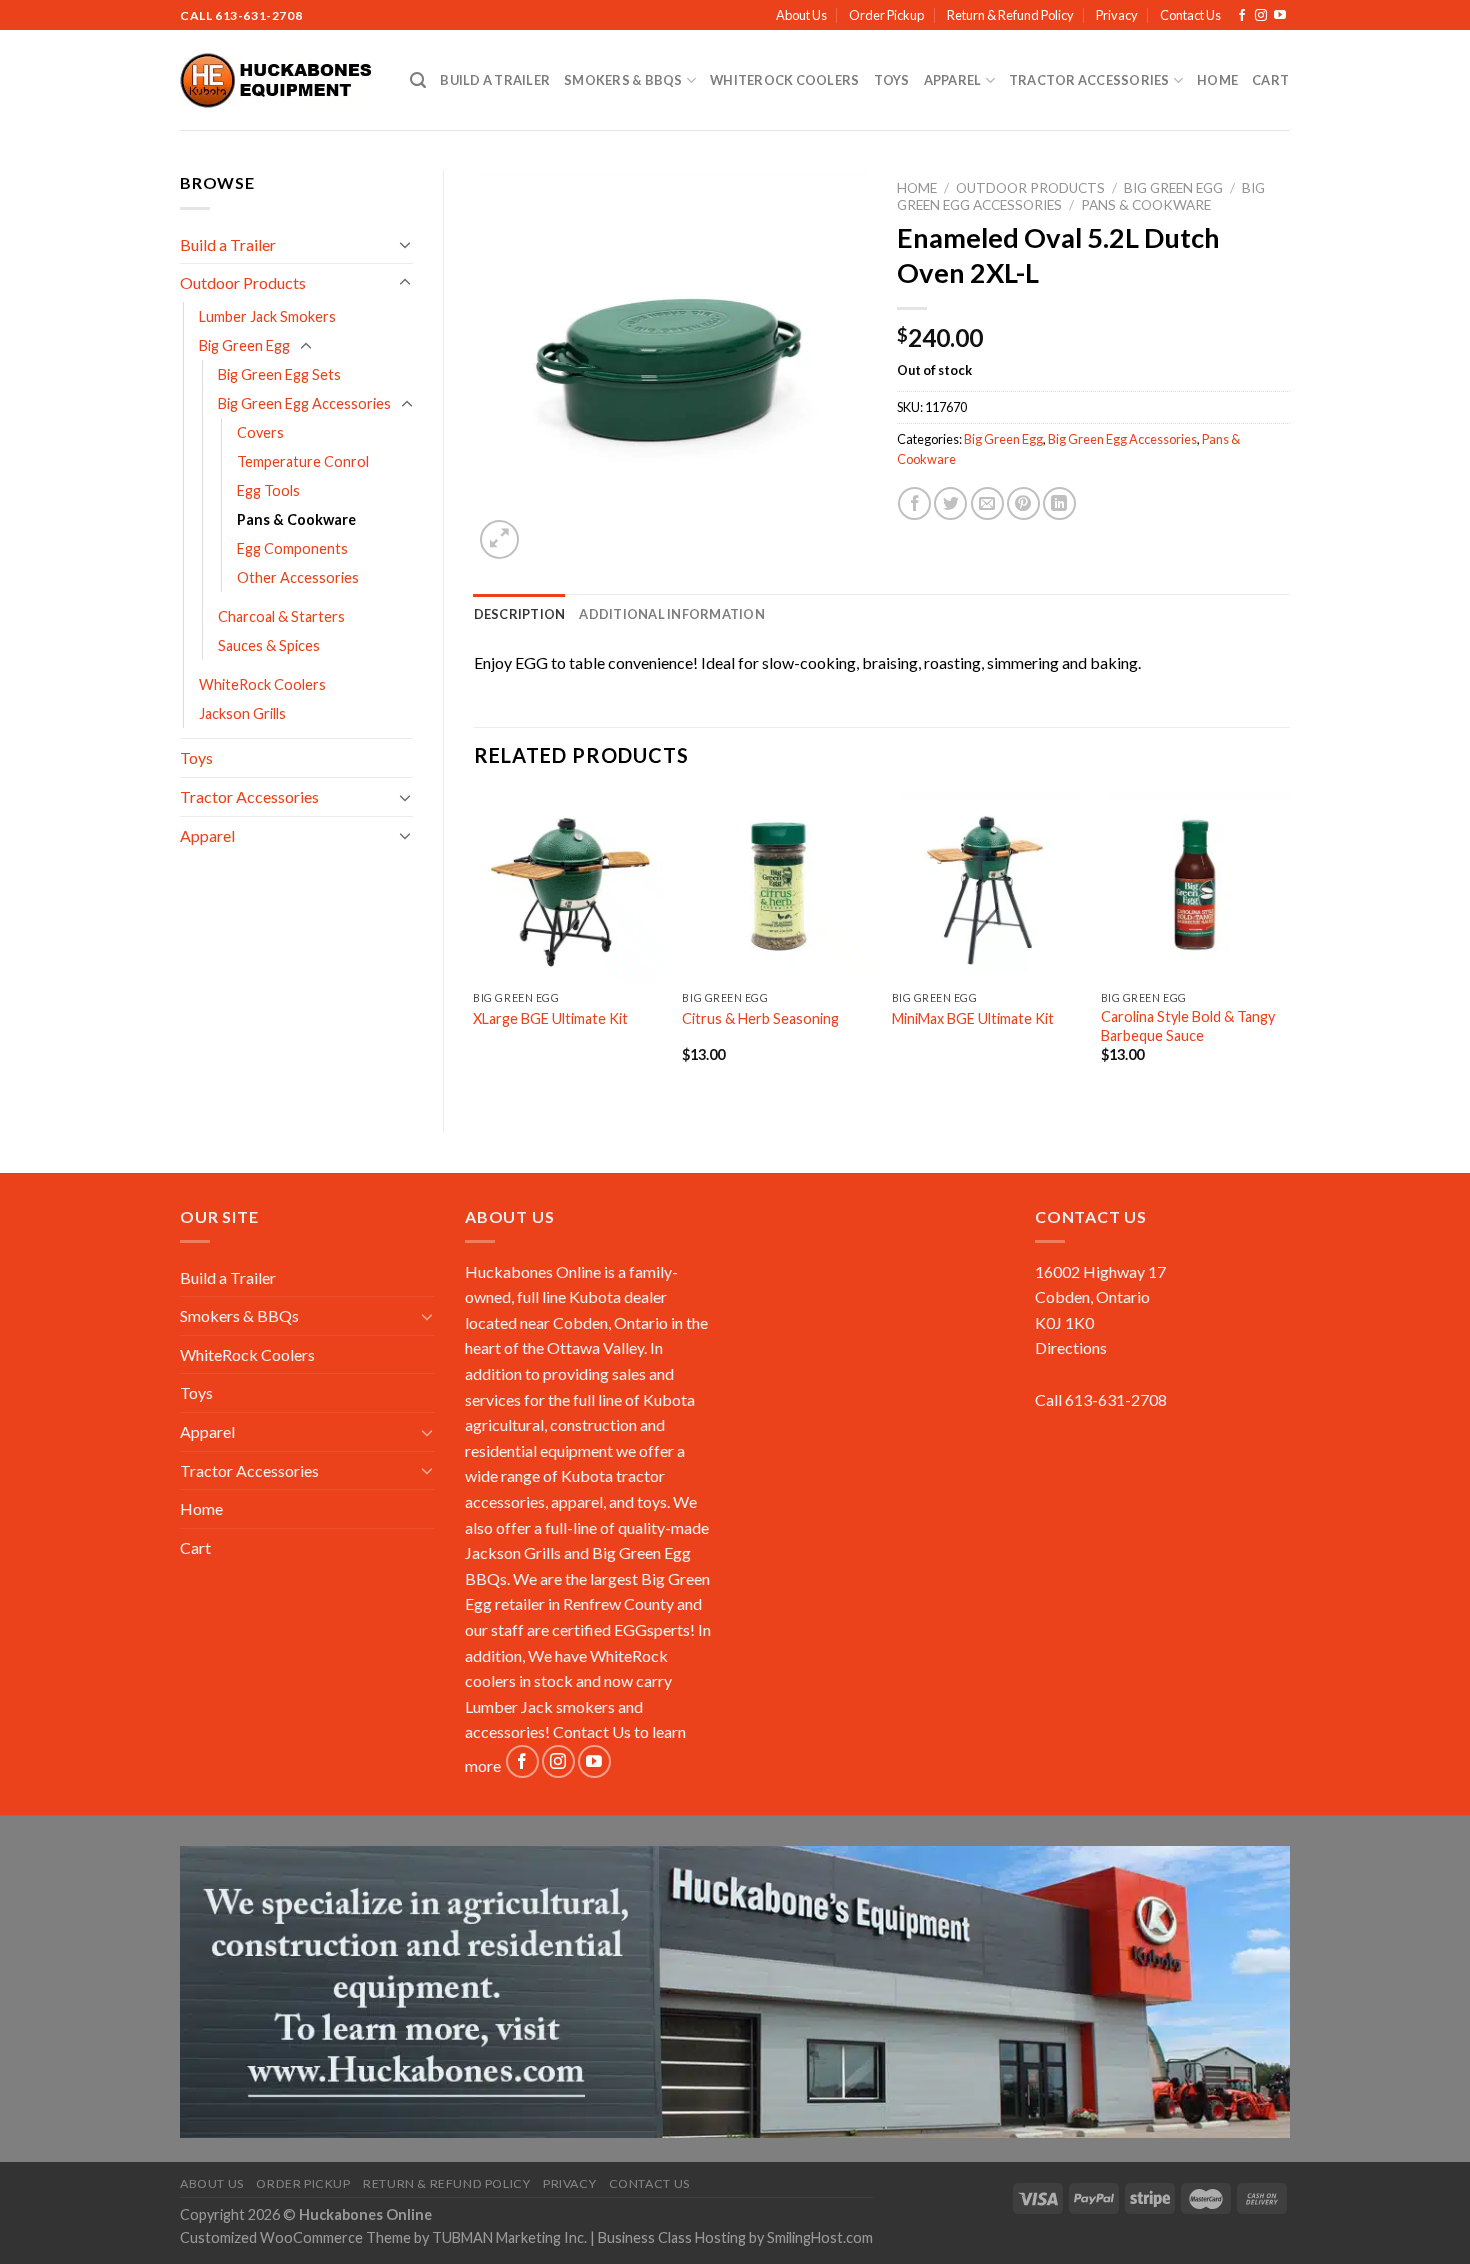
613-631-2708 (258, 15)
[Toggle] (405, 244)
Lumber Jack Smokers (267, 316)
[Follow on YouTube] (1280, 16)
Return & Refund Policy (1010, 15)
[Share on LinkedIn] (1059, 503)
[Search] (418, 80)
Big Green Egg (244, 345)
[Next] (1289, 945)
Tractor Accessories (1089, 80)
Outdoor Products (243, 282)
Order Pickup (886, 15)
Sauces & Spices (269, 645)
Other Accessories (298, 577)
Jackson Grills (242, 713)
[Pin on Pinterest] (1023, 503)
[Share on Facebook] (914, 503)
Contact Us (1190, 15)
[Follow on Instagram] (1261, 16)
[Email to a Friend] (987, 503)
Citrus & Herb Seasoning (760, 1018)
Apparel (953, 80)
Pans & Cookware (296, 519)
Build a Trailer (495, 80)
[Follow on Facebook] (1242, 16)
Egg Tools (268, 490)
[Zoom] (499, 539)
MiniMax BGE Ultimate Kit (973, 1018)
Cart (1270, 80)
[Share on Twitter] (950, 503)
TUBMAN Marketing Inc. (509, 2237)
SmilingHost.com (820, 2237)
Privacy (1117, 15)
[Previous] (475, 945)
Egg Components (292, 548)
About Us (801, 15)
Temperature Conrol (303, 461)
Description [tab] (520, 614)
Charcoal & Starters (281, 616)
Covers (260, 432)
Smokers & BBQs (623, 80)
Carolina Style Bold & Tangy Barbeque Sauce (1188, 1026)
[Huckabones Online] (280, 81)
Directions (1071, 1347)
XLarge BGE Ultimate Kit (550, 1018)
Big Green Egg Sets (279, 374)
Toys (892, 80)
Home (1217, 80)
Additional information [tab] (672, 614)
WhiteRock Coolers (784, 80)
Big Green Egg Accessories (304, 403)
